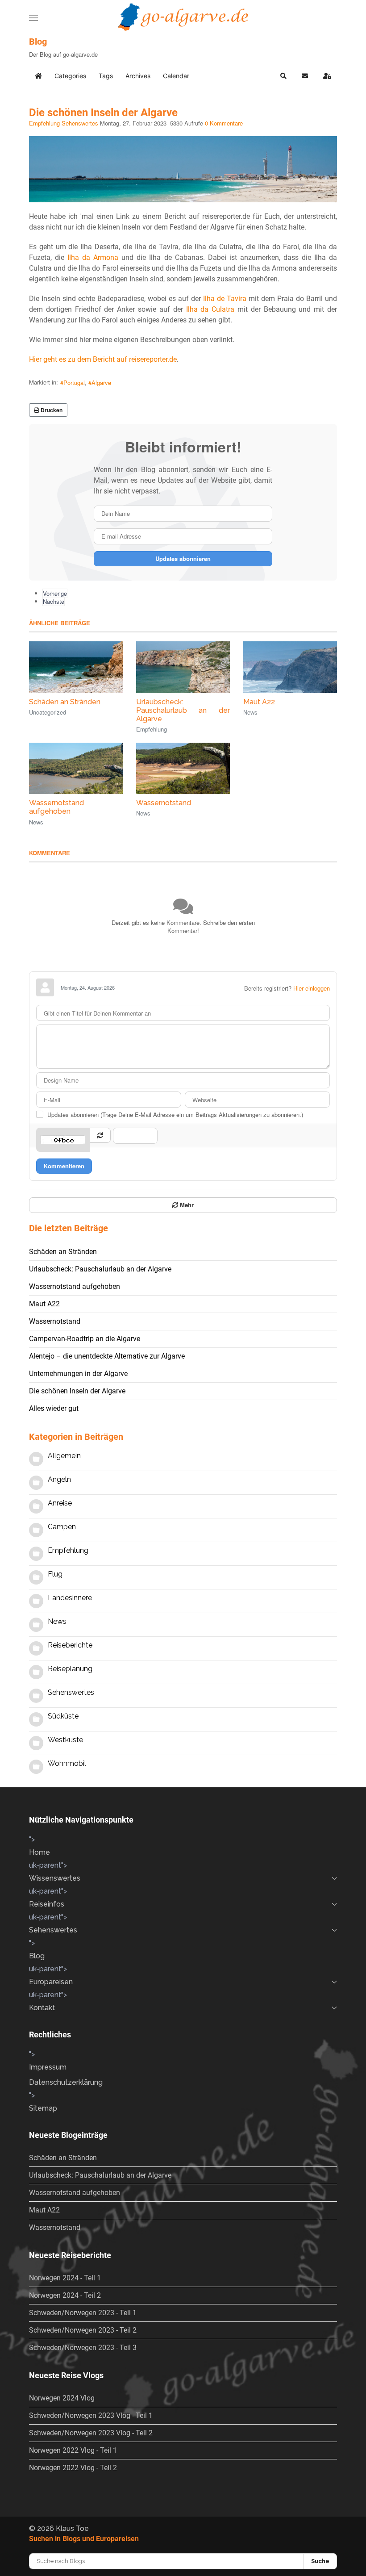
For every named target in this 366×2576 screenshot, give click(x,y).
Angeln (59, 1479)
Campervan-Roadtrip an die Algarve (85, 1339)
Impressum (48, 2067)
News (250, 712)
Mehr (186, 1205)
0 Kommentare (224, 123)
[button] (33, 18)
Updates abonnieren (183, 558)
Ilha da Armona (93, 257)
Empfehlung (44, 123)
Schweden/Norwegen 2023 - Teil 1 (83, 2313)
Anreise (60, 1503)
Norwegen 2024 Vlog (62, 2398)
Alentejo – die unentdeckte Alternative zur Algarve (107, 1356)
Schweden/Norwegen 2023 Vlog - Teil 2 (91, 2433)
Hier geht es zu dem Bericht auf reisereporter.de (103, 359)
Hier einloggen (312, 988)
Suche (320, 2561)
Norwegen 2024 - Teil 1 (65, 2278)
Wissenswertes (55, 1878)
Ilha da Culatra (210, 309)
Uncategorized (48, 712)
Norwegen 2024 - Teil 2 (65, 2295)
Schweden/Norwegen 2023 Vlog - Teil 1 (91, 2415)
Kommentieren (64, 1166)
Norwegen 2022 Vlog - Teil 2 (73, 2468)
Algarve (101, 383)
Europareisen (51, 1982)
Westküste (65, 1740)
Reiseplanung (70, 1669)
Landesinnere (70, 1598)
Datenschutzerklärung (66, 2082)
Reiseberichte (70, 1645)
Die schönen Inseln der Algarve (77, 1391)
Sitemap (43, 2108)
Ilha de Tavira (225, 299)
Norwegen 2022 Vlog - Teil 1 (73, 2450)
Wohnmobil (67, 1763)
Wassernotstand (164, 803)
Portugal (74, 383)
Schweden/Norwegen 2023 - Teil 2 (83, 2330)
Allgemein (64, 1456)
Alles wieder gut (54, 1408)
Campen (62, 1527)
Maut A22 (259, 702)
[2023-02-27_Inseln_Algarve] (183, 167)
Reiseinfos (47, 1904)
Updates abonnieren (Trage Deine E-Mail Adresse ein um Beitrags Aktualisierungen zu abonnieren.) (175, 1115)
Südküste (63, 1716)
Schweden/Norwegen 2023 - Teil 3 (83, 2348)
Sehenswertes (80, 123)
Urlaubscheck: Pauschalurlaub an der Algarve (183, 710)
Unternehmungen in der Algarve (78, 1374)
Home (40, 1852)
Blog (37, 1956)
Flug (55, 1574)
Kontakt (42, 2008)
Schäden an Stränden (65, 702)
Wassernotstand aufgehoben (56, 807)
